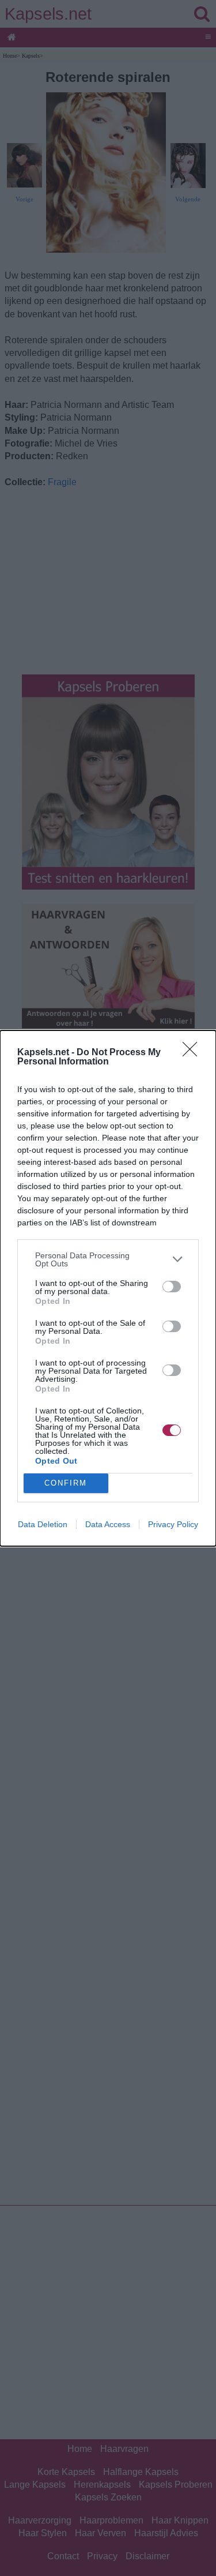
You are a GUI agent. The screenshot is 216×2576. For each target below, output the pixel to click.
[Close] (194, 1053)
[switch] (172, 1287)
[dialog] (108, 1288)
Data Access (108, 1524)
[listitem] (108, 1259)
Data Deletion (43, 1524)
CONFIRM (66, 1483)
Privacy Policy (173, 1524)
